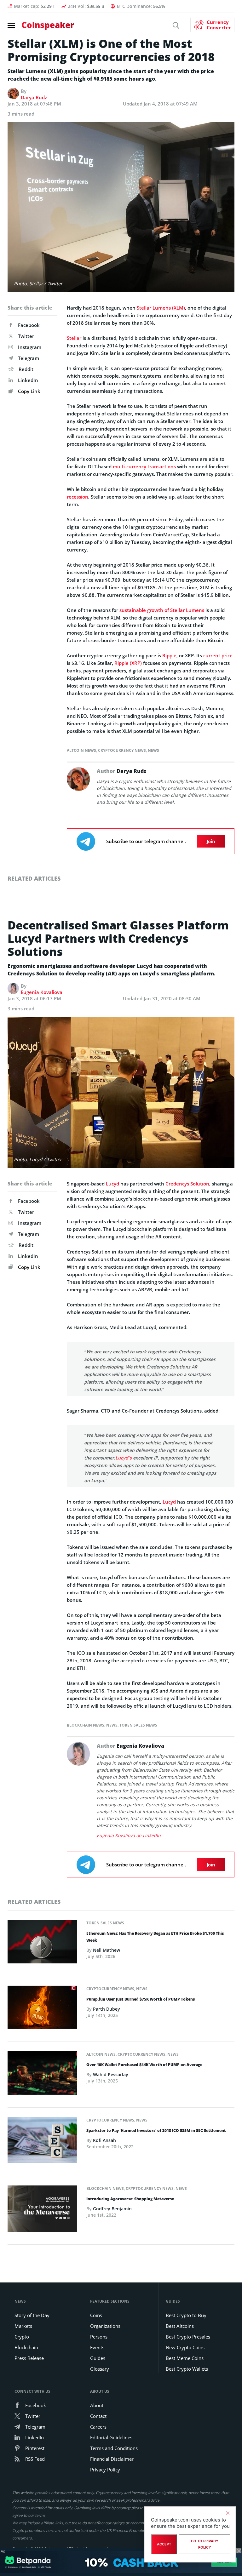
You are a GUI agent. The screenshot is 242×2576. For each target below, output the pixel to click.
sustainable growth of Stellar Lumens (162, 610)
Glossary (100, 2369)
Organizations (105, 2326)
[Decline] (228, 2513)
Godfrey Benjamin (112, 2209)
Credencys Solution (187, 1184)
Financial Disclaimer (112, 2459)
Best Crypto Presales (188, 2337)
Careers (98, 2427)
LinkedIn (28, 380)
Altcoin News (81, 750)
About (97, 2405)
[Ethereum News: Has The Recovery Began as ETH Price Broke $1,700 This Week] (42, 1944)
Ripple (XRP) (128, 663)
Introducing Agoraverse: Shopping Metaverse (130, 2199)
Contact (98, 2416)
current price (218, 655)
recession (78, 497)
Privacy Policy (105, 2470)
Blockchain (26, 2347)
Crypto (22, 2337)
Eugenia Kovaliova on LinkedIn (129, 1835)
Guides (98, 2358)
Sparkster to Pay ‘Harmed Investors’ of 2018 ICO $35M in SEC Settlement (156, 2130)
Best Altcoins (180, 2326)
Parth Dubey (107, 2009)
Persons (99, 2337)
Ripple (169, 655)
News (153, 750)
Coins (96, 2315)
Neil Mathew (107, 1950)
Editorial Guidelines (111, 2437)
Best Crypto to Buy (186, 2315)
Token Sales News (138, 1725)
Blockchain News (86, 1725)
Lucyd (112, 1184)
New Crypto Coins (185, 2347)
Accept (164, 2544)
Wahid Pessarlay (111, 2074)
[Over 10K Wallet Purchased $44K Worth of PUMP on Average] (42, 2075)
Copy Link (29, 391)
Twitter (26, 336)
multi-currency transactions (144, 466)
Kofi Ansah (104, 2140)
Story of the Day (32, 2315)
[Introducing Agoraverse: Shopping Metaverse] (42, 2210)
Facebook (29, 325)
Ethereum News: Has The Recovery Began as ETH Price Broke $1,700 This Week (155, 1937)
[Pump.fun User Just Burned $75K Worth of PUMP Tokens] (42, 2009)
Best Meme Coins (185, 2358)
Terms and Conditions (114, 2448)
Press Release (29, 2358)
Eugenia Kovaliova (42, 992)
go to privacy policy (205, 2544)
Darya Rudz (34, 97)
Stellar (74, 338)
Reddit (26, 369)
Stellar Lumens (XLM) (161, 308)
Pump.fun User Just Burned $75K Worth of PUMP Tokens (141, 1999)
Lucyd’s (124, 1458)
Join (211, 841)
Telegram (29, 358)
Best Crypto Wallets (187, 2369)
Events (97, 2347)
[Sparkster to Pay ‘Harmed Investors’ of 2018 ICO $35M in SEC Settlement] (42, 2142)
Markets (23, 2326)
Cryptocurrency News (122, 750)
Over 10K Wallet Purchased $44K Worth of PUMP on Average (144, 2065)
